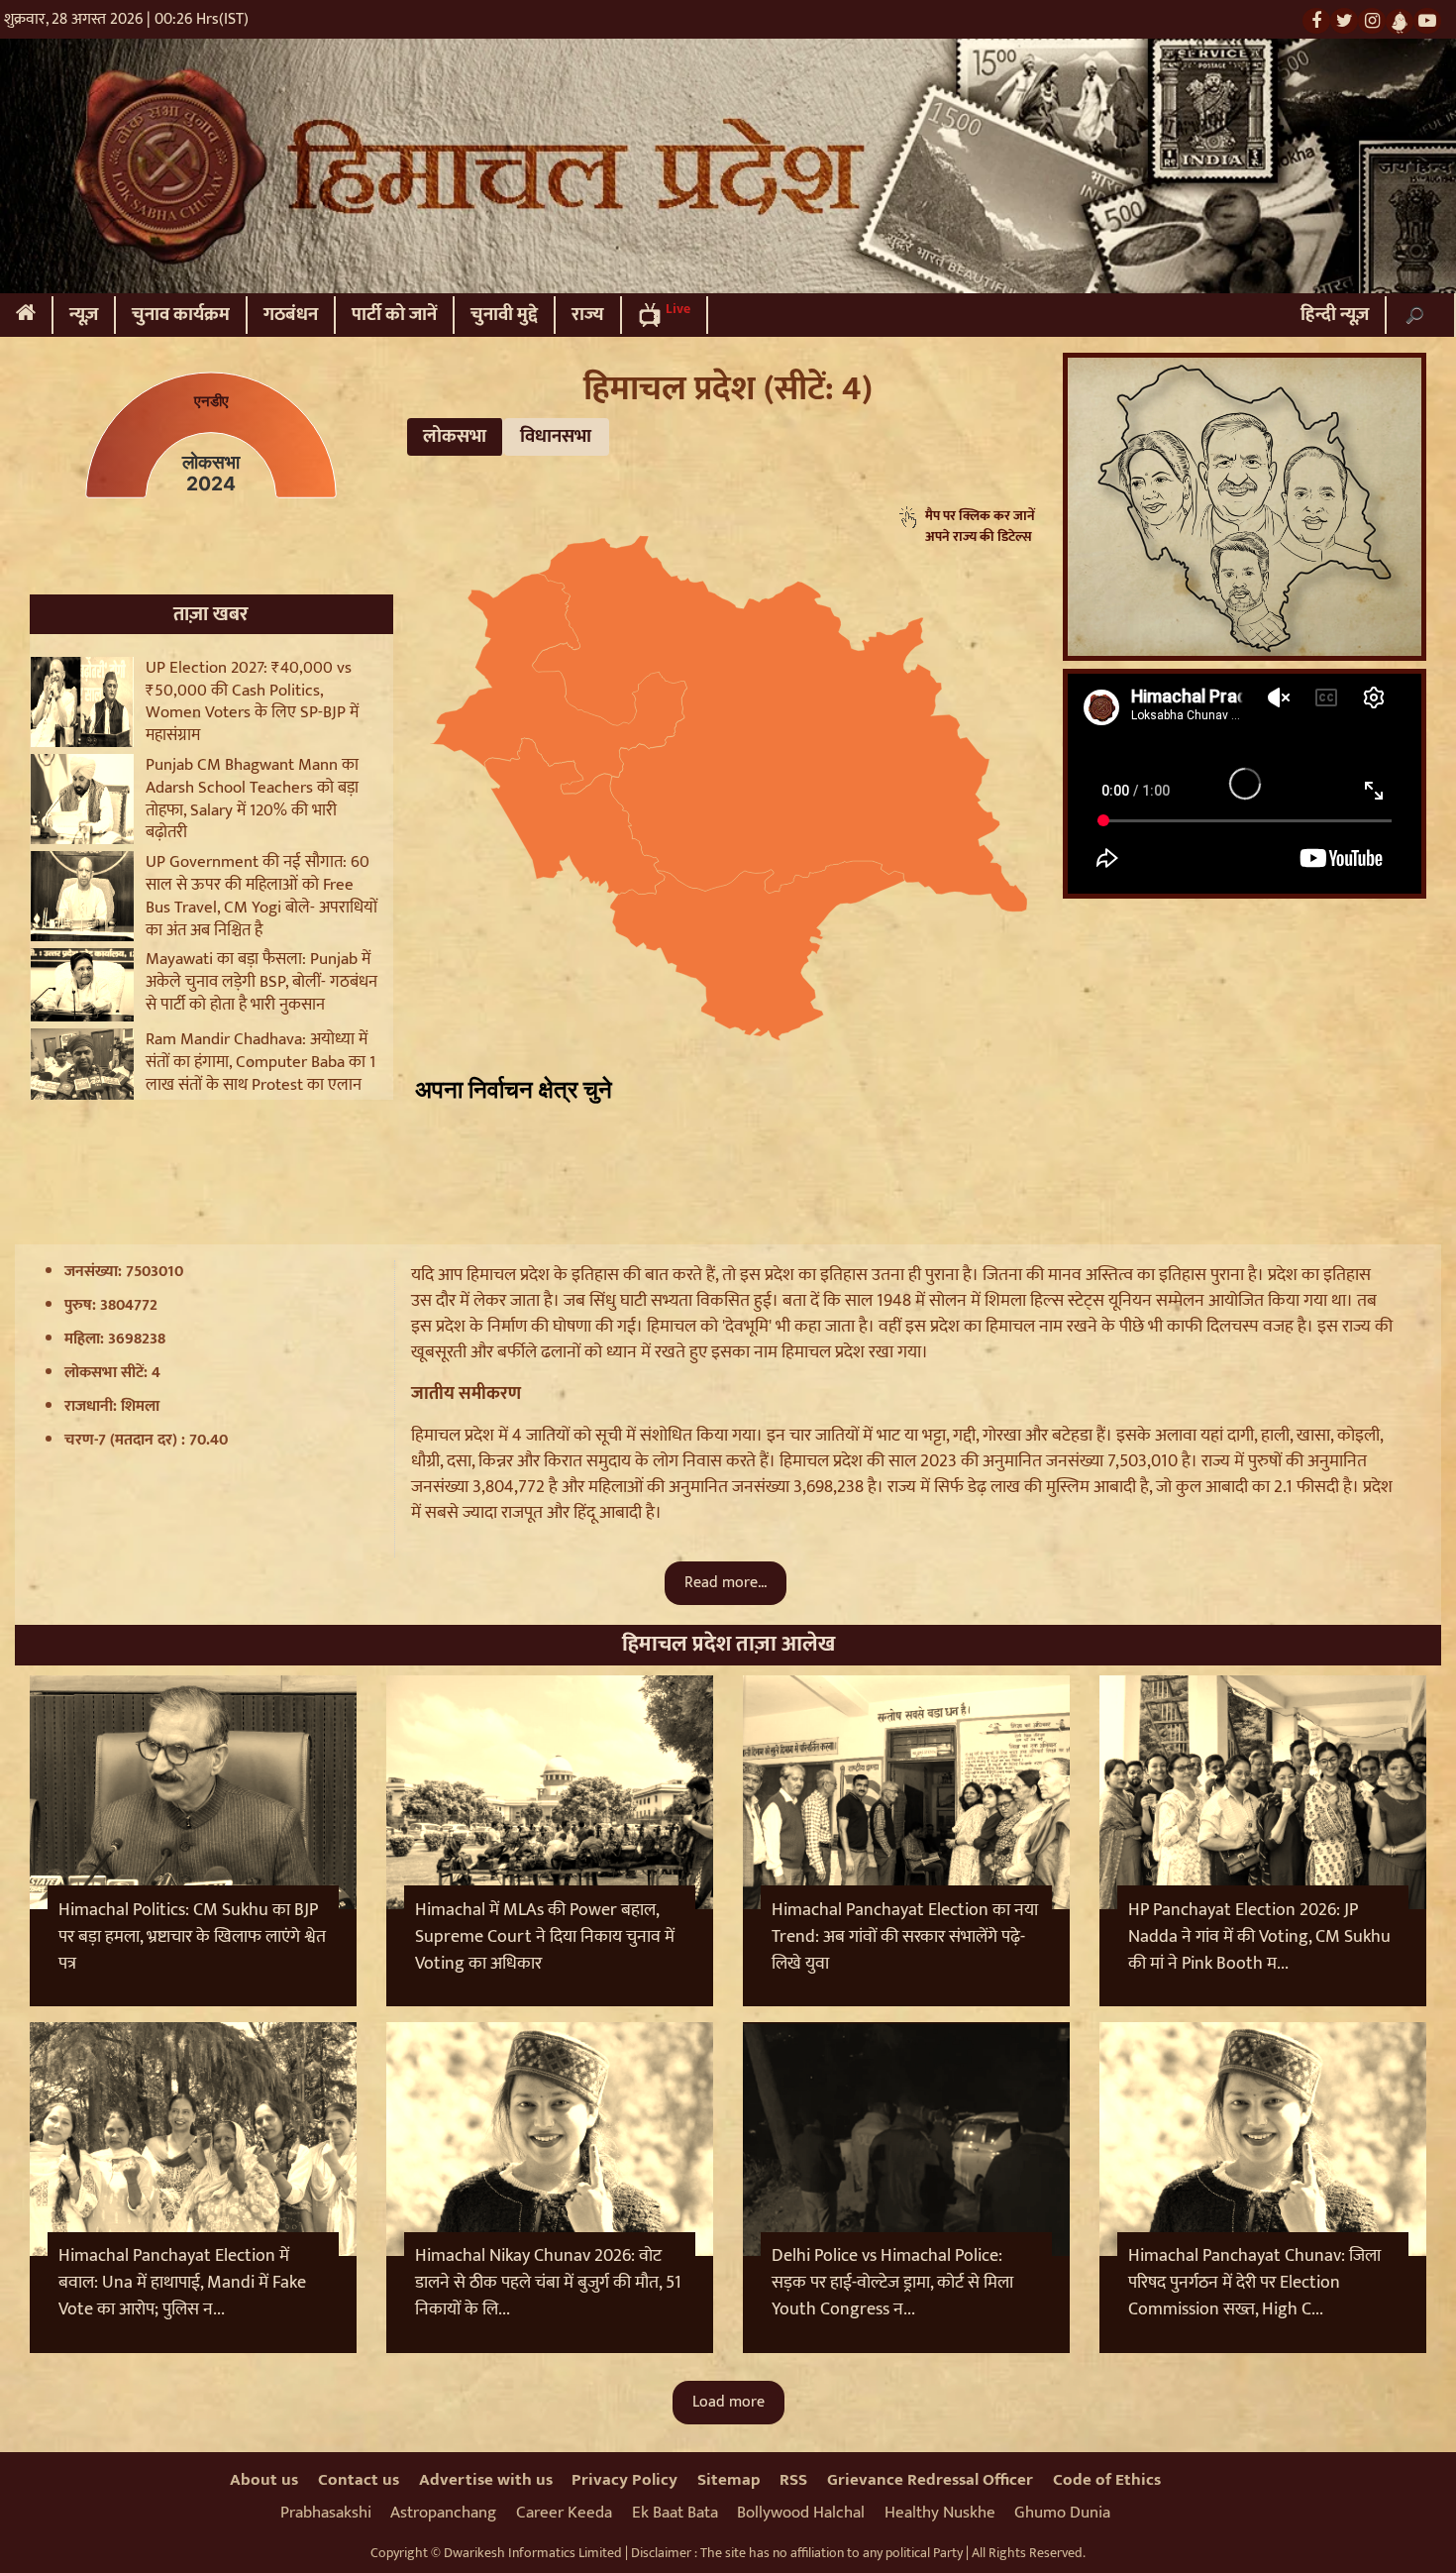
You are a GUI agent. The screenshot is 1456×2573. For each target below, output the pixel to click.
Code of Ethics (1107, 2480)
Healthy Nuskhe (940, 2513)
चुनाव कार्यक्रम (181, 315)
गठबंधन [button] (291, 315)
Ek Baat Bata (675, 2513)
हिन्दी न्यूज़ (1335, 315)
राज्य (588, 315)
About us (264, 2480)
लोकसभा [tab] (455, 436)
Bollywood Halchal (801, 2513)
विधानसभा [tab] (556, 436)
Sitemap (729, 2480)
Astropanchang (443, 2513)
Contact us (359, 2480)
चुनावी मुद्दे (504, 315)
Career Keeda (564, 2513)
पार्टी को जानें (394, 315)
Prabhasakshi (326, 2513)
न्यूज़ (84, 315)
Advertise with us (486, 2480)
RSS (793, 2480)
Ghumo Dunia (1062, 2513)
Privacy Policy (624, 2480)
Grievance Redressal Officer (930, 2480)
